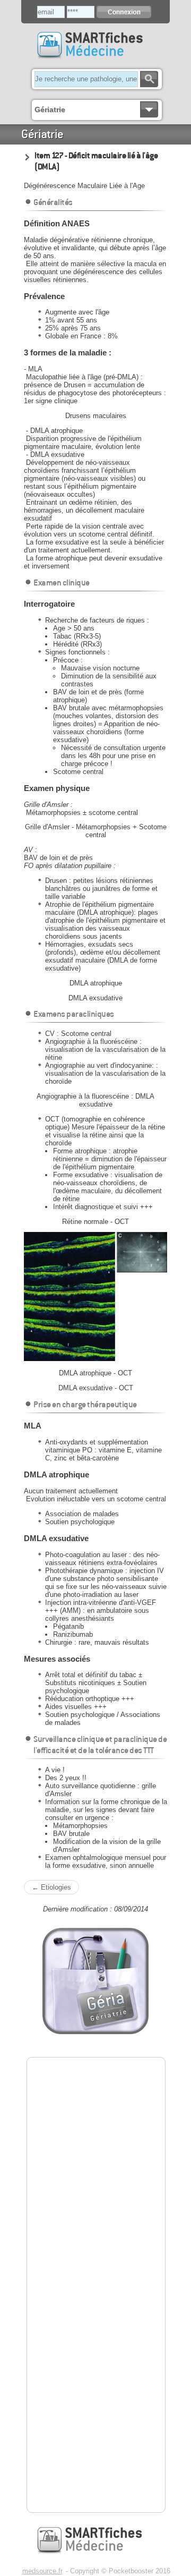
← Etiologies (51, 1887)
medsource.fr (42, 2571)
